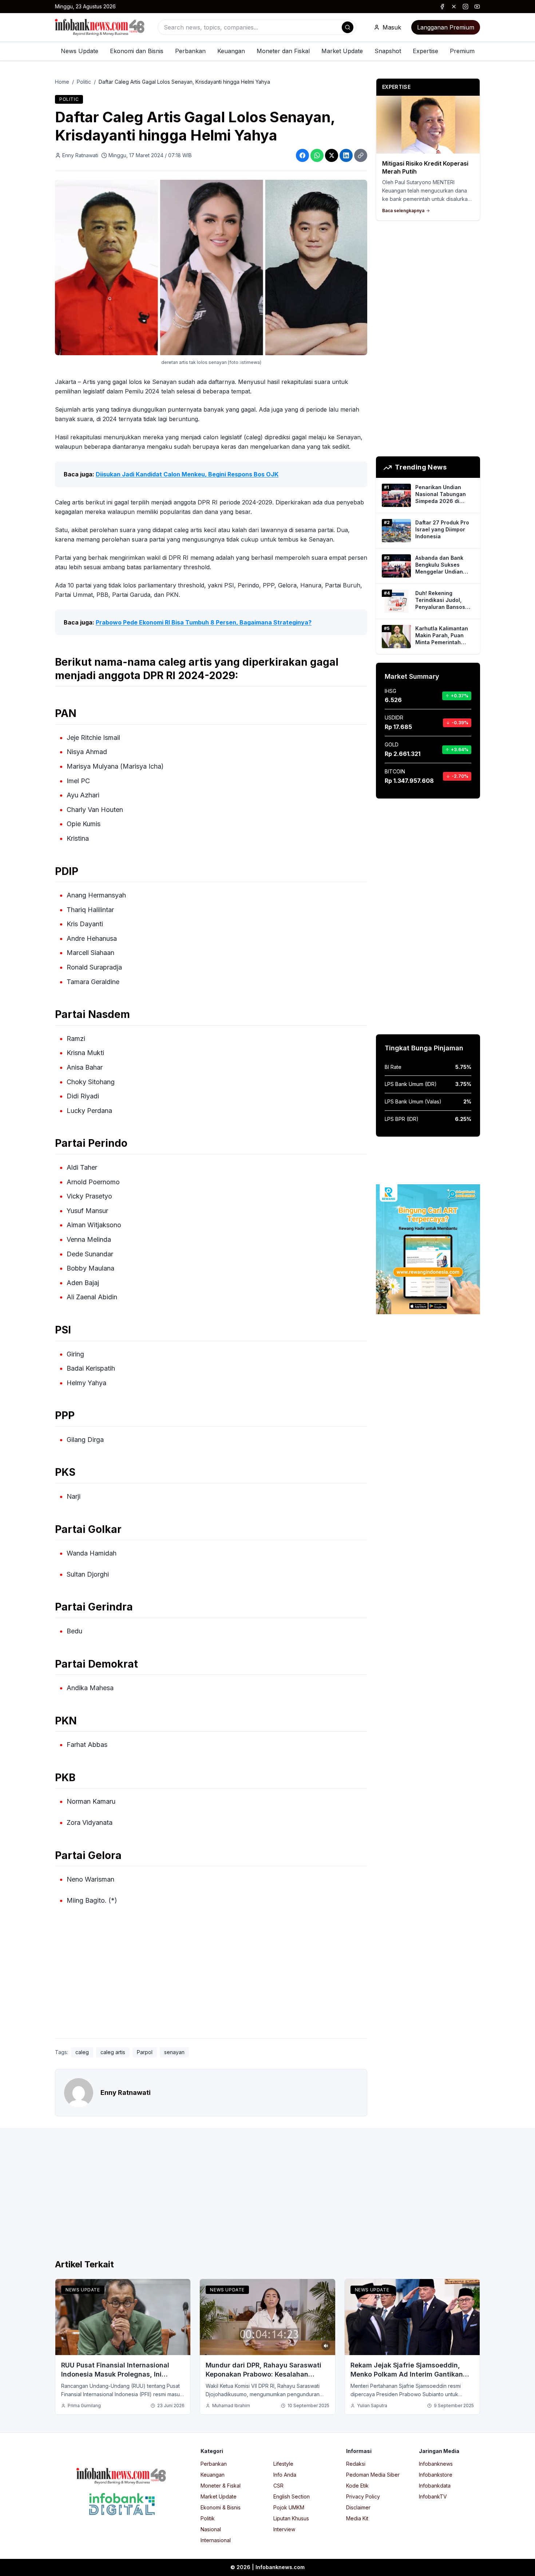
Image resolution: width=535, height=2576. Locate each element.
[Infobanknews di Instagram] (465, 7)
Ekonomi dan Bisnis (137, 51)
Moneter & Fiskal (221, 2486)
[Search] (348, 27)
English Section (292, 2496)
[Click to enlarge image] (211, 268)
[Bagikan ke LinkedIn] (346, 155)
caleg (82, 2052)
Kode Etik (357, 2486)
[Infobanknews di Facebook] (442, 7)
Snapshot (388, 51)
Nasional (211, 2529)
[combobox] (257, 27)
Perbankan (190, 51)
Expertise (425, 51)
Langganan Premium (446, 27)
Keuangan (231, 51)
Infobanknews (436, 2464)
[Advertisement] (211, 1978)
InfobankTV (433, 2496)
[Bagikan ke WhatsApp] (317, 155)
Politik (208, 2518)
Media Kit (357, 2518)
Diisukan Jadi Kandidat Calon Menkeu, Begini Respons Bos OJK (187, 474)
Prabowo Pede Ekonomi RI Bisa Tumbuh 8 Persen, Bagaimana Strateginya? (204, 622)
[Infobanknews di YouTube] (477, 7)
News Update (80, 51)
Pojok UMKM (289, 2507)
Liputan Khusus (291, 2518)
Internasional (216, 2540)
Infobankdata (435, 2486)
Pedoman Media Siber (373, 2475)
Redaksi (356, 2464)
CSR (278, 2486)
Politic (84, 82)
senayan (174, 2052)
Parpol (145, 2052)
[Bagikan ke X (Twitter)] (332, 155)
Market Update (342, 51)
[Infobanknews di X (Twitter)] (454, 7)
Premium (462, 51)
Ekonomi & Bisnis (221, 2507)
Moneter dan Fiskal (283, 51)
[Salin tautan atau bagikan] (361, 155)
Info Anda (285, 2475)
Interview (284, 2529)
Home (62, 82)
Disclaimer (358, 2507)
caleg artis (113, 2052)
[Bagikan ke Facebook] (302, 155)
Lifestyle (283, 2464)
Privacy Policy (363, 2496)
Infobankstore (436, 2475)
